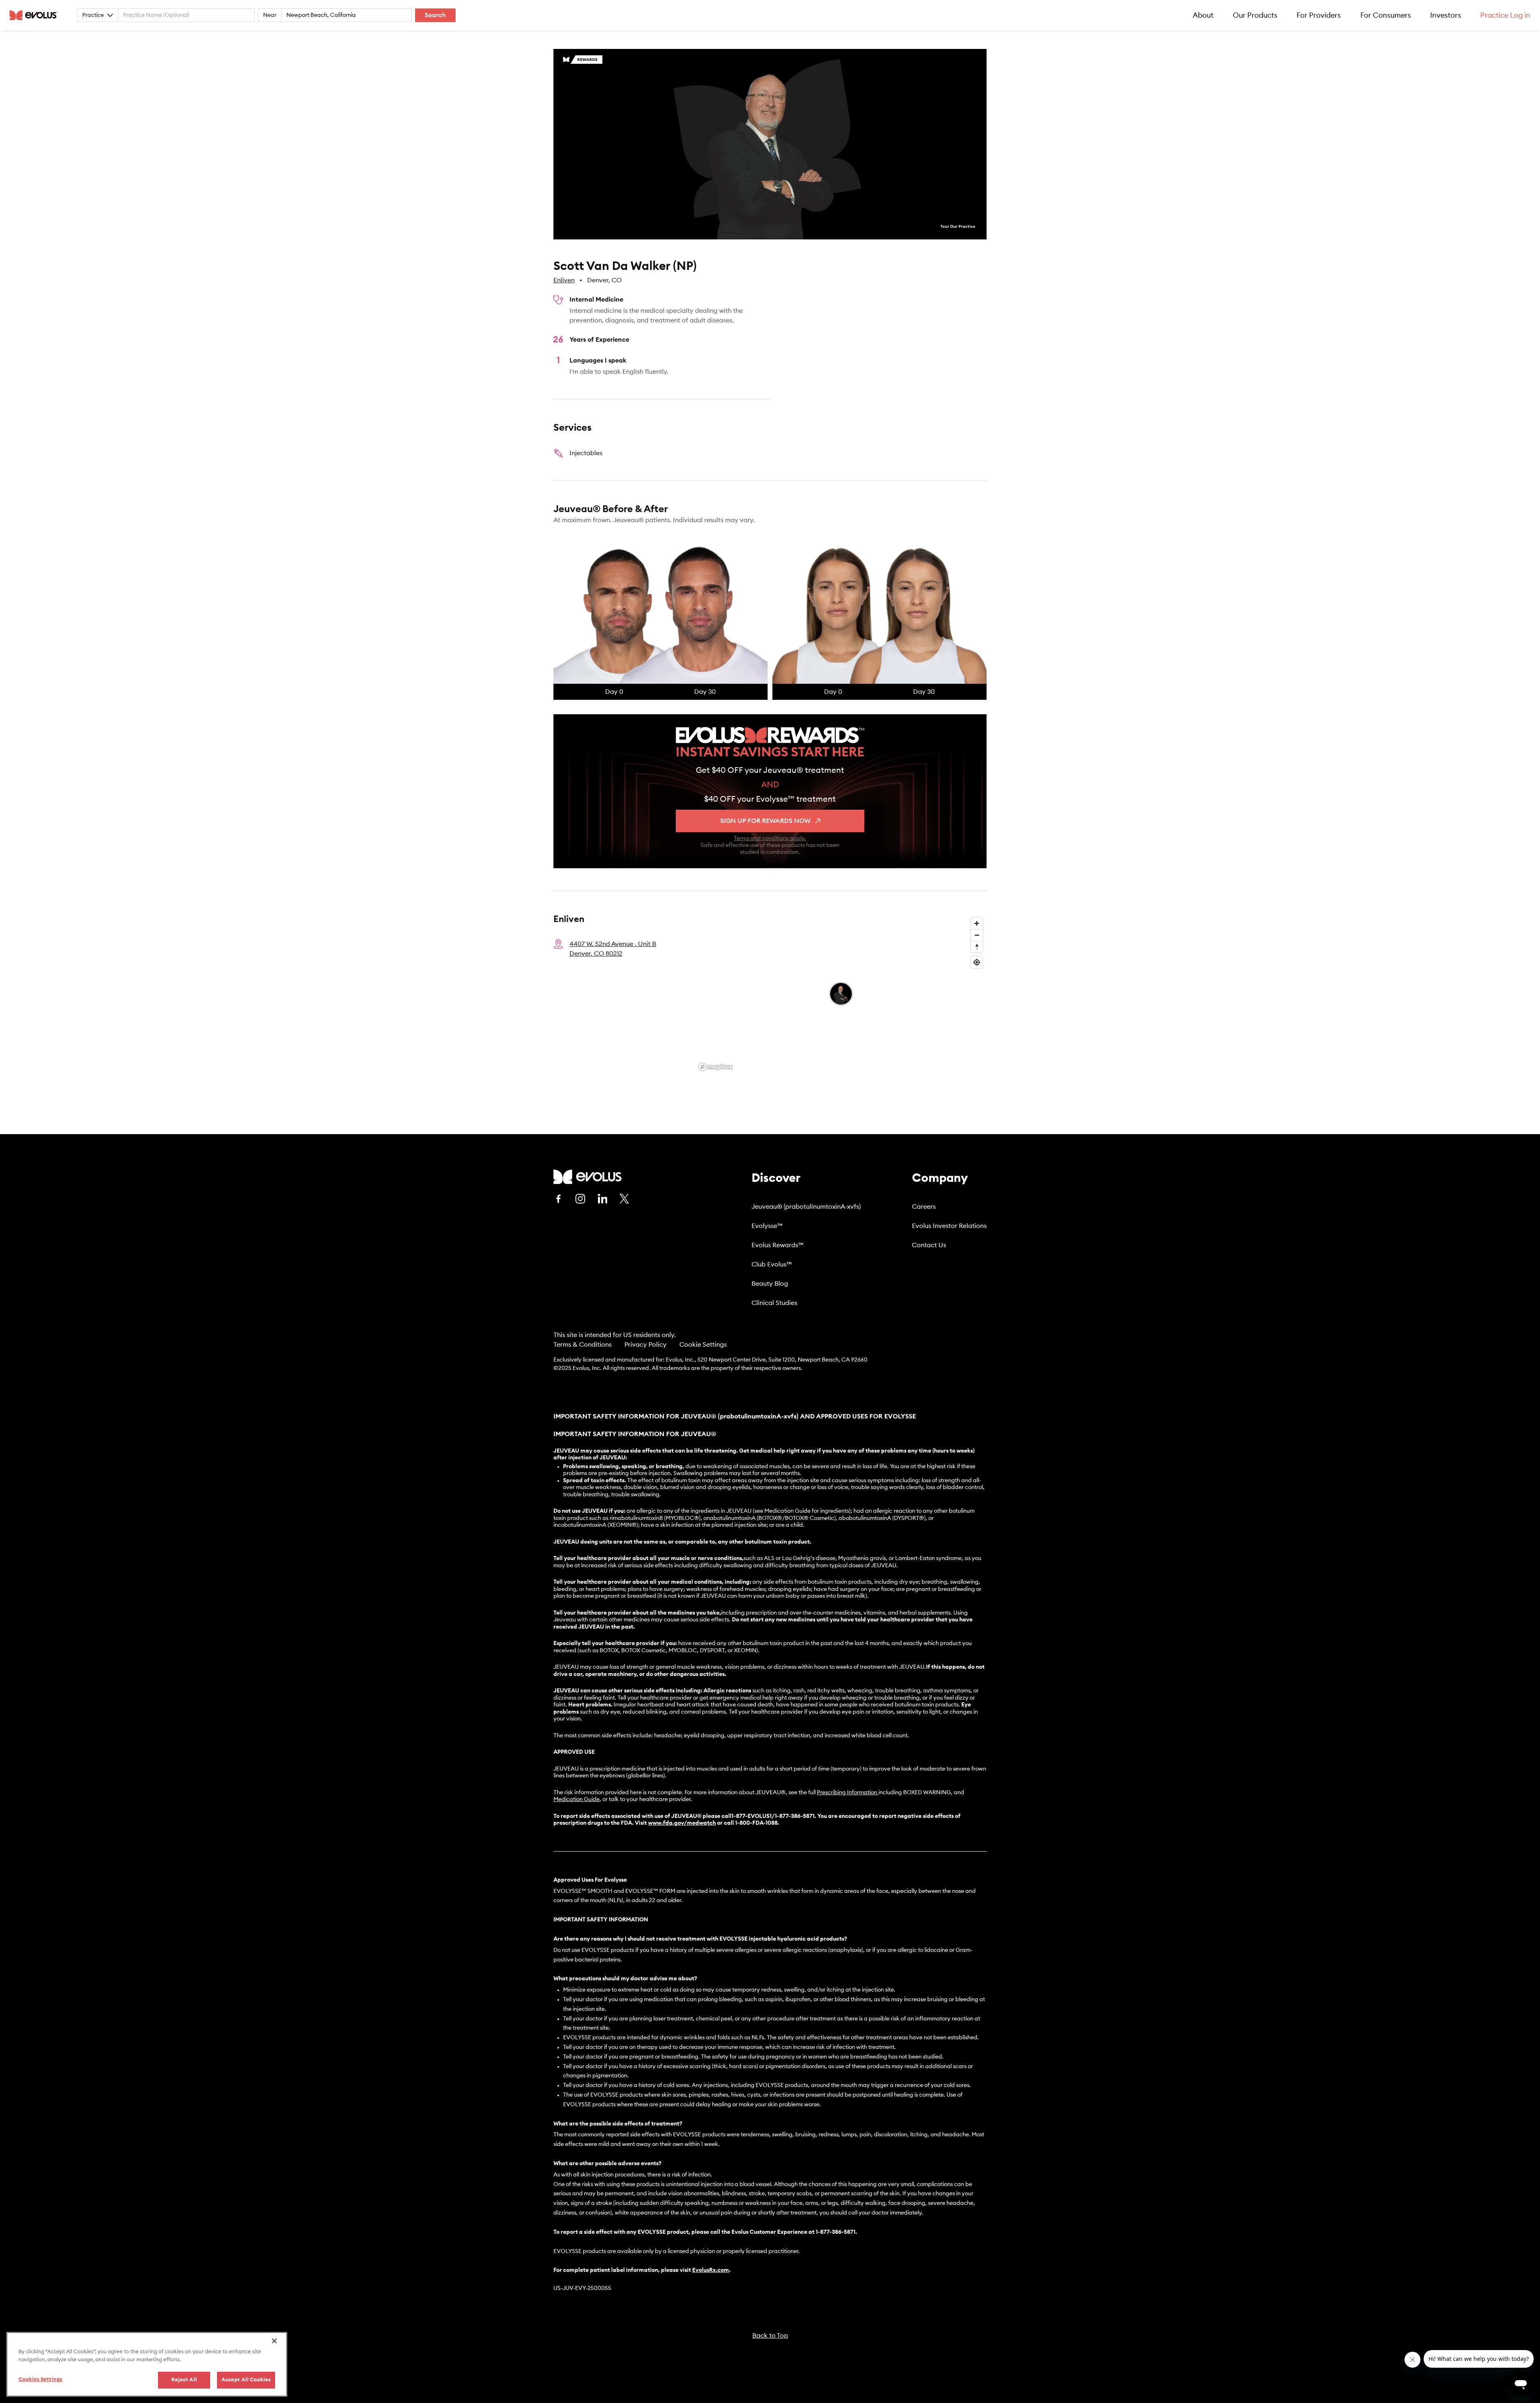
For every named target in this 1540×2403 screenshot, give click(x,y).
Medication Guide (576, 1799)
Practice (93, 15)
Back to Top (770, 2336)
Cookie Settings (703, 1345)
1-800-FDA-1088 (756, 1823)
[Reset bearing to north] (977, 947)
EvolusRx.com (711, 2270)
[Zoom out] (977, 935)
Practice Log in (1505, 15)
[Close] (274, 2341)
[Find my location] (977, 962)
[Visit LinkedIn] (602, 1199)
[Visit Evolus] (588, 1177)
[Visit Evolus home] (36, 15)
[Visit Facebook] (558, 1199)
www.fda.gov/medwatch (682, 1823)
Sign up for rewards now (765, 821)
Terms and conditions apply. (770, 839)
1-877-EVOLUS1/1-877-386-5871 (773, 1816)
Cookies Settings (40, 2380)
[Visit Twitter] (624, 1199)
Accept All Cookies (246, 2380)
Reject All (184, 2380)
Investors (1446, 15)
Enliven (564, 280)
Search (435, 15)
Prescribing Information (847, 1793)
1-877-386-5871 (836, 2232)
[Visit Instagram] (580, 1199)
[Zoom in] (977, 923)
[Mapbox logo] (715, 1067)
